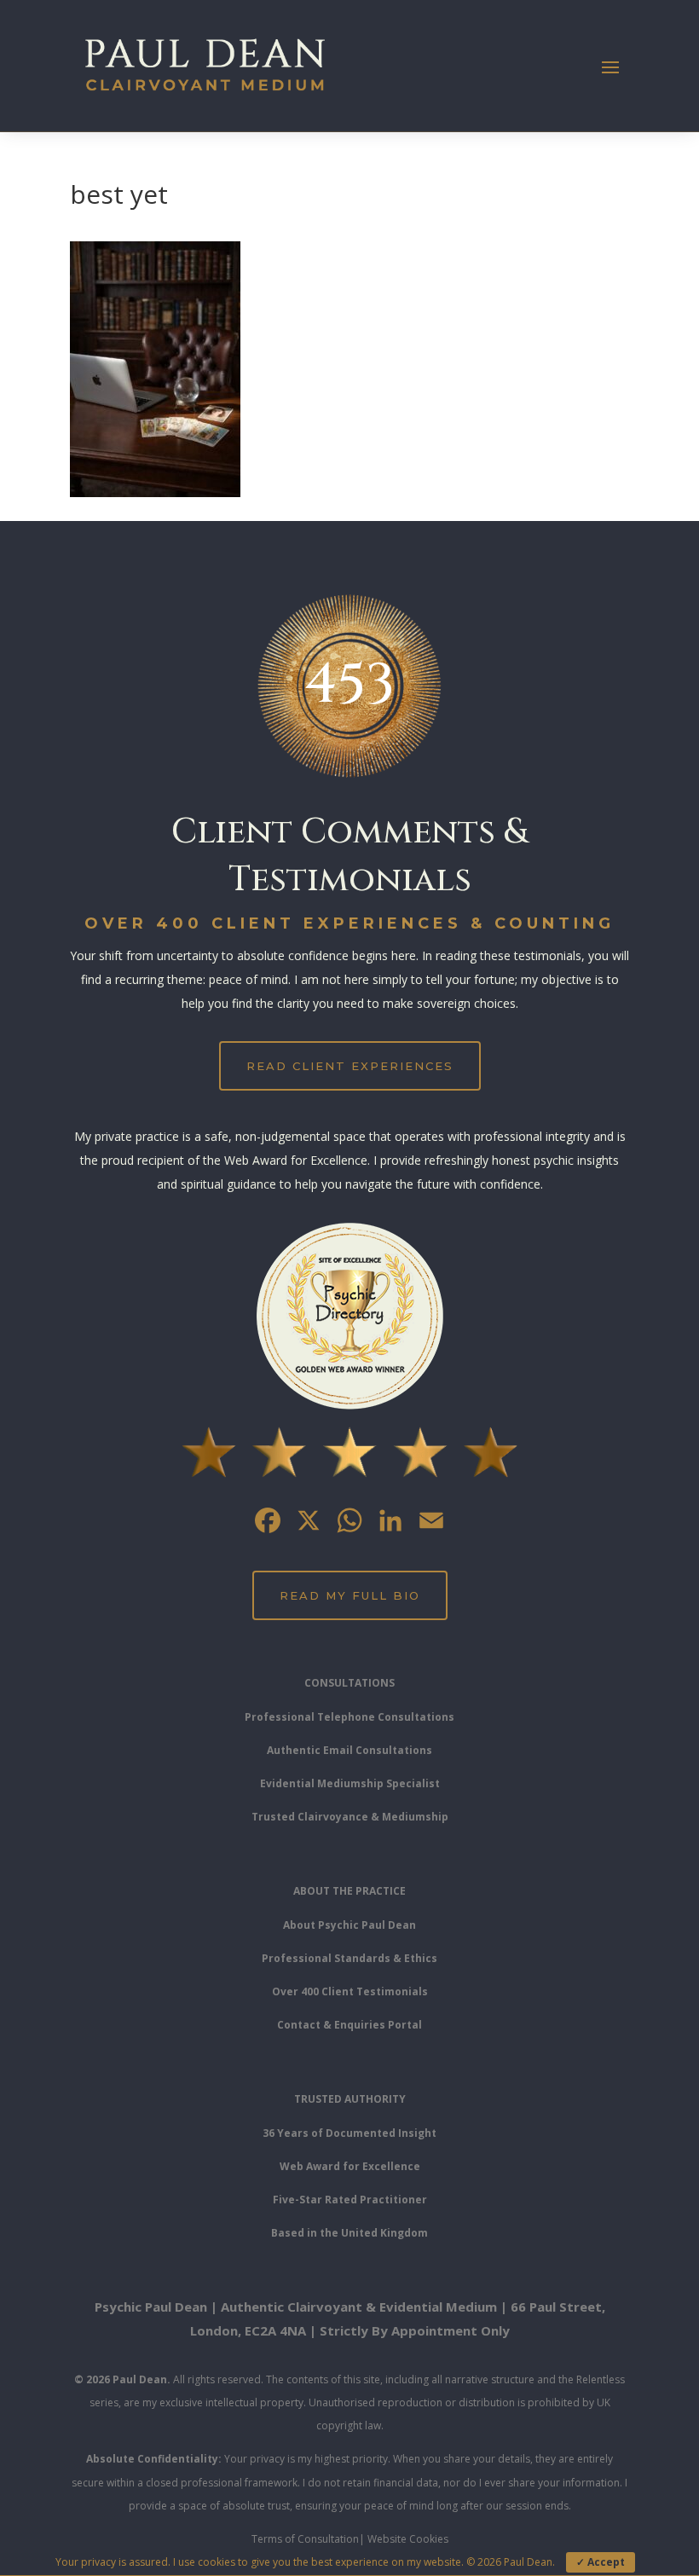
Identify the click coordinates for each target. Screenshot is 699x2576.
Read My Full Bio (350, 1595)
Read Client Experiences (350, 1066)
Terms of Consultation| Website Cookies (350, 2539)
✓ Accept (601, 2562)
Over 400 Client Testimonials (350, 1991)
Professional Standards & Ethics (349, 1958)
